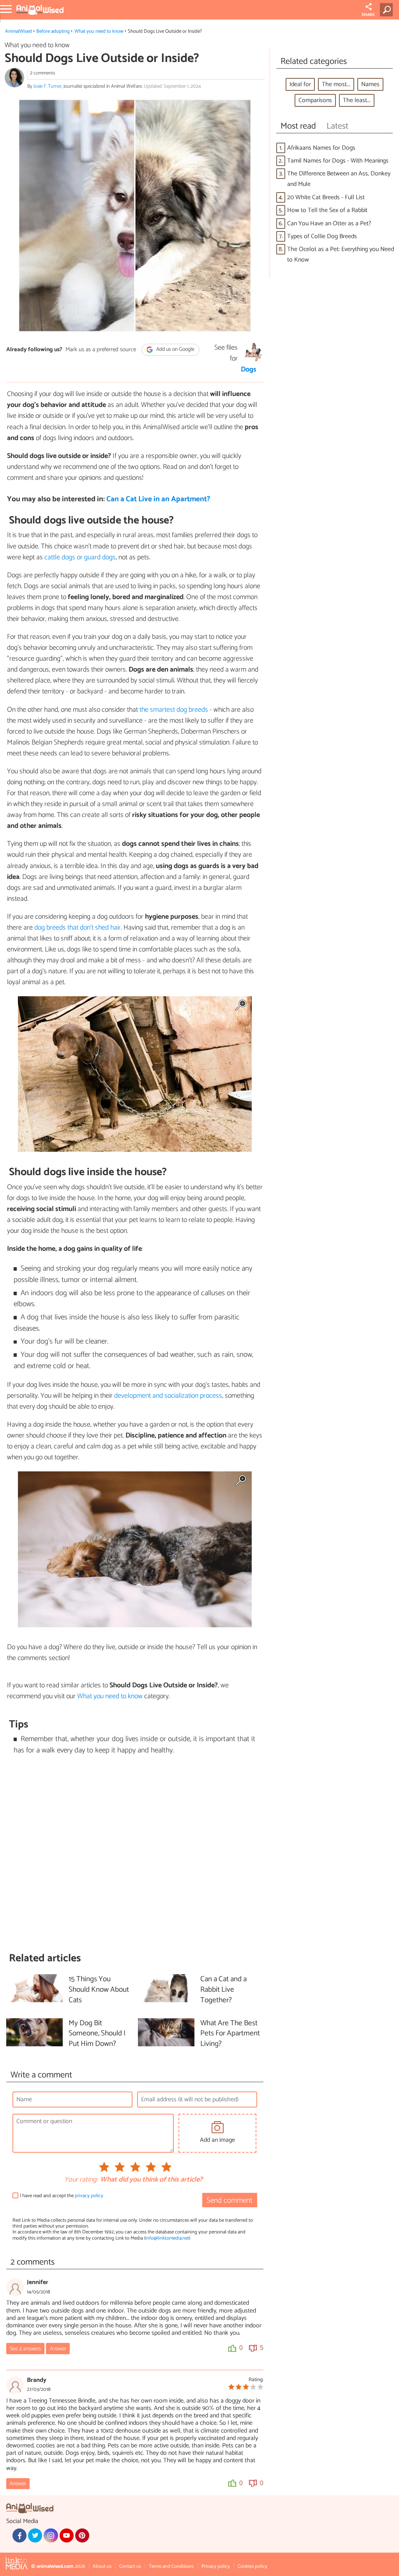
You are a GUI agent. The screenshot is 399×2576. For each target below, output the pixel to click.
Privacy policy (216, 2566)
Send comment (230, 2200)
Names (370, 84)
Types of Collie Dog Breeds (322, 236)
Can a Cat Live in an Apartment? (158, 499)
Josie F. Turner (48, 86)
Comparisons (315, 100)
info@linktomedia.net (167, 2238)
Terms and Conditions (171, 2566)
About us (102, 2566)
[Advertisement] (135, 1854)
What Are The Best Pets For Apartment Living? (230, 2034)
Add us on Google (175, 350)
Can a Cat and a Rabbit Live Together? (223, 1990)
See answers (25, 2349)
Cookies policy (252, 2566)
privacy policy (89, 2196)
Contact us (130, 2566)
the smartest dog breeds (174, 710)
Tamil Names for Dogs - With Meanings (338, 161)
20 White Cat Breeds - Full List (326, 197)
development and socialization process (168, 1396)
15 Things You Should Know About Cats (99, 1990)
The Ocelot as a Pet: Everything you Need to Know (341, 255)
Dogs (249, 370)
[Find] (388, 10)
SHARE (368, 15)
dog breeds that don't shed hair (78, 928)
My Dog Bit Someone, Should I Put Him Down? (97, 2034)
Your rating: (81, 2180)
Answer (58, 2349)
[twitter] (35, 2535)
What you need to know (99, 31)
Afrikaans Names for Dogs (321, 148)
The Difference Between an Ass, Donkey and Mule (339, 179)
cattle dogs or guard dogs (80, 557)
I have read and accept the (62, 2196)
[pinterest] (82, 2535)
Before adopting (53, 31)
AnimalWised (19, 31)
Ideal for (300, 84)
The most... (336, 84)
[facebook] (19, 2535)
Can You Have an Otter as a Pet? (329, 224)
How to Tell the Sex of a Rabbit (327, 210)
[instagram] (51, 2535)
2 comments (42, 73)
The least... (357, 100)
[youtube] (67, 2535)
